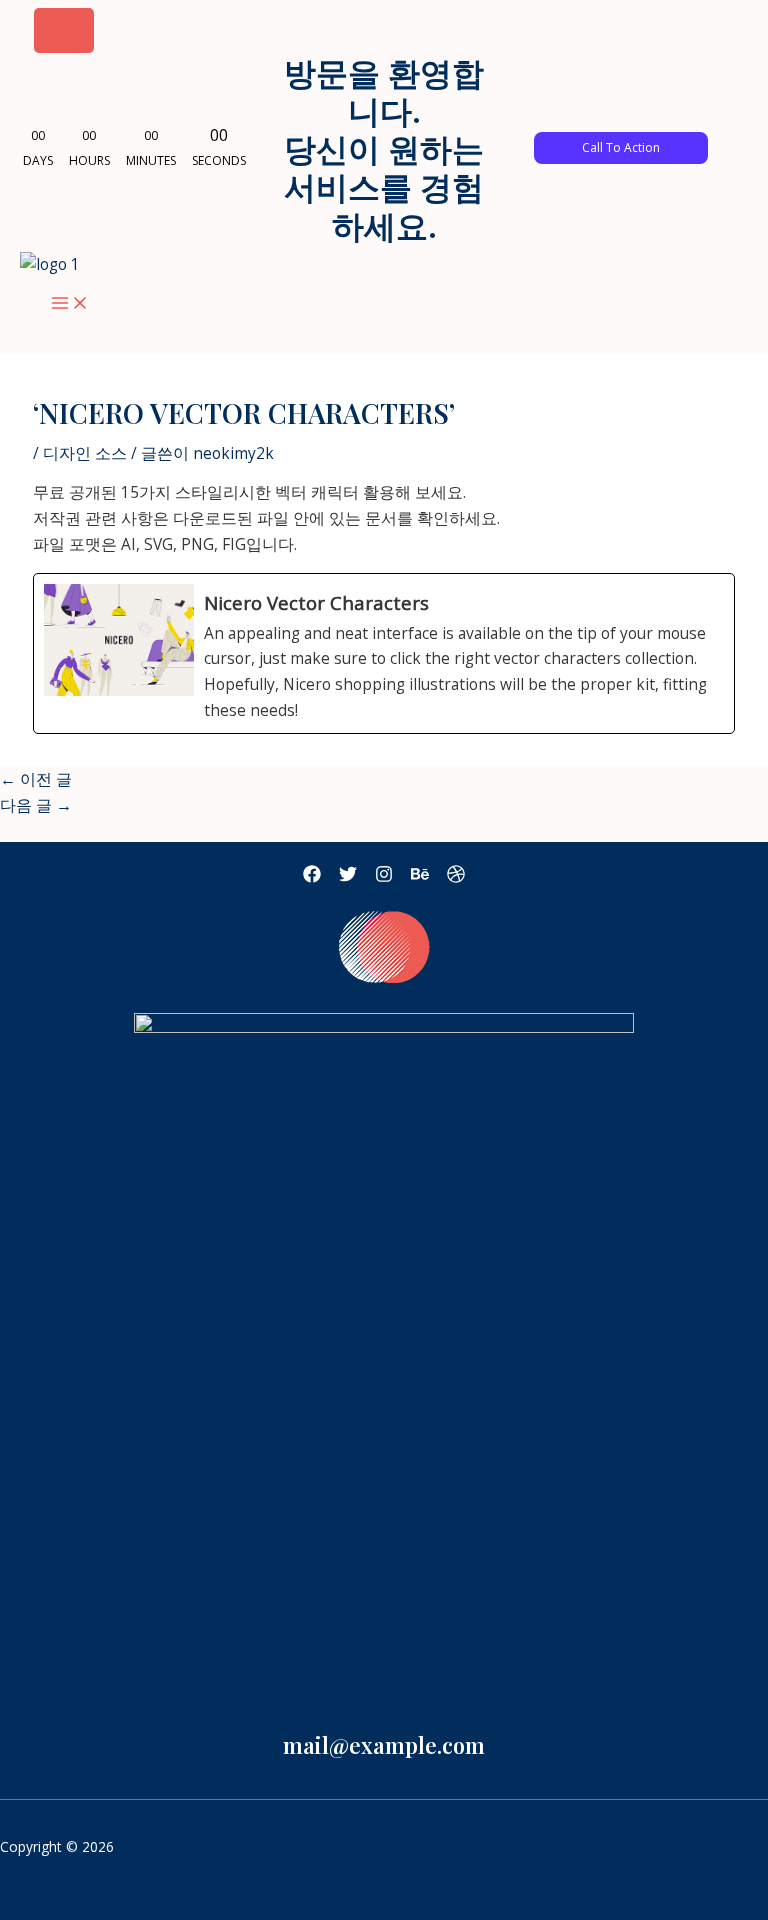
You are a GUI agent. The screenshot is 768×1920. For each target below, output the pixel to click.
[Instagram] (384, 877)
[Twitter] (348, 877)
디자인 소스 (85, 453)
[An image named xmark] (64, 30)
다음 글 (36, 805)
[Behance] (420, 877)
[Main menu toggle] (70, 304)
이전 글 (36, 779)
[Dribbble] (456, 877)
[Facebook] (312, 877)
